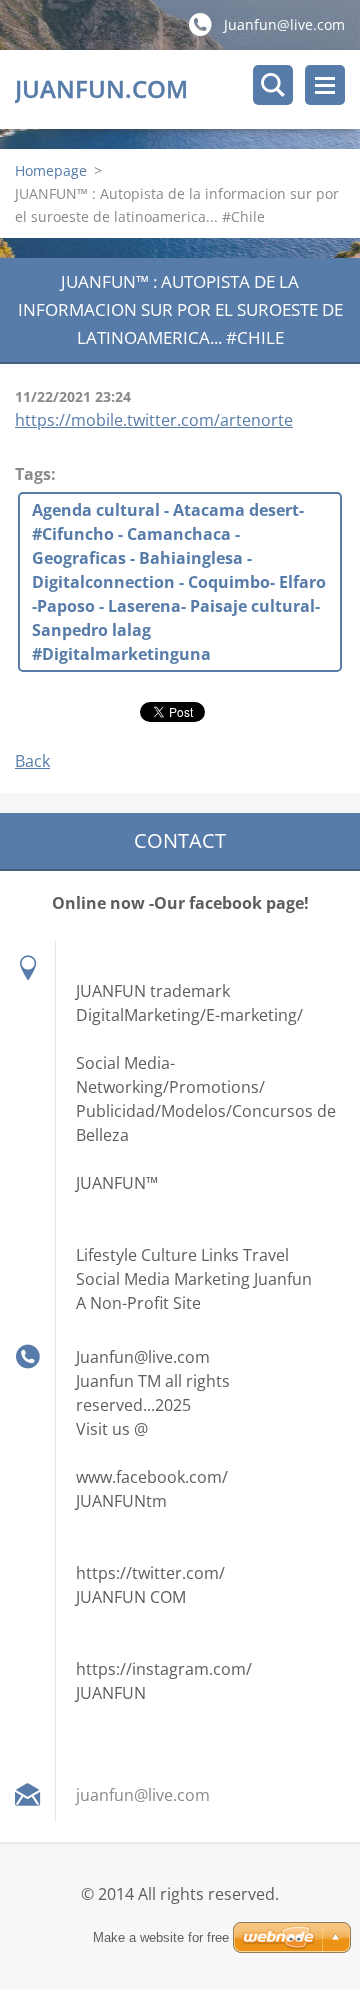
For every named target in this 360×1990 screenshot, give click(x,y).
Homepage (51, 170)
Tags (33, 474)
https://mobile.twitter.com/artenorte (154, 420)
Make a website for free (161, 1937)
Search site (273, 85)
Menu (325, 85)
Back (32, 761)
